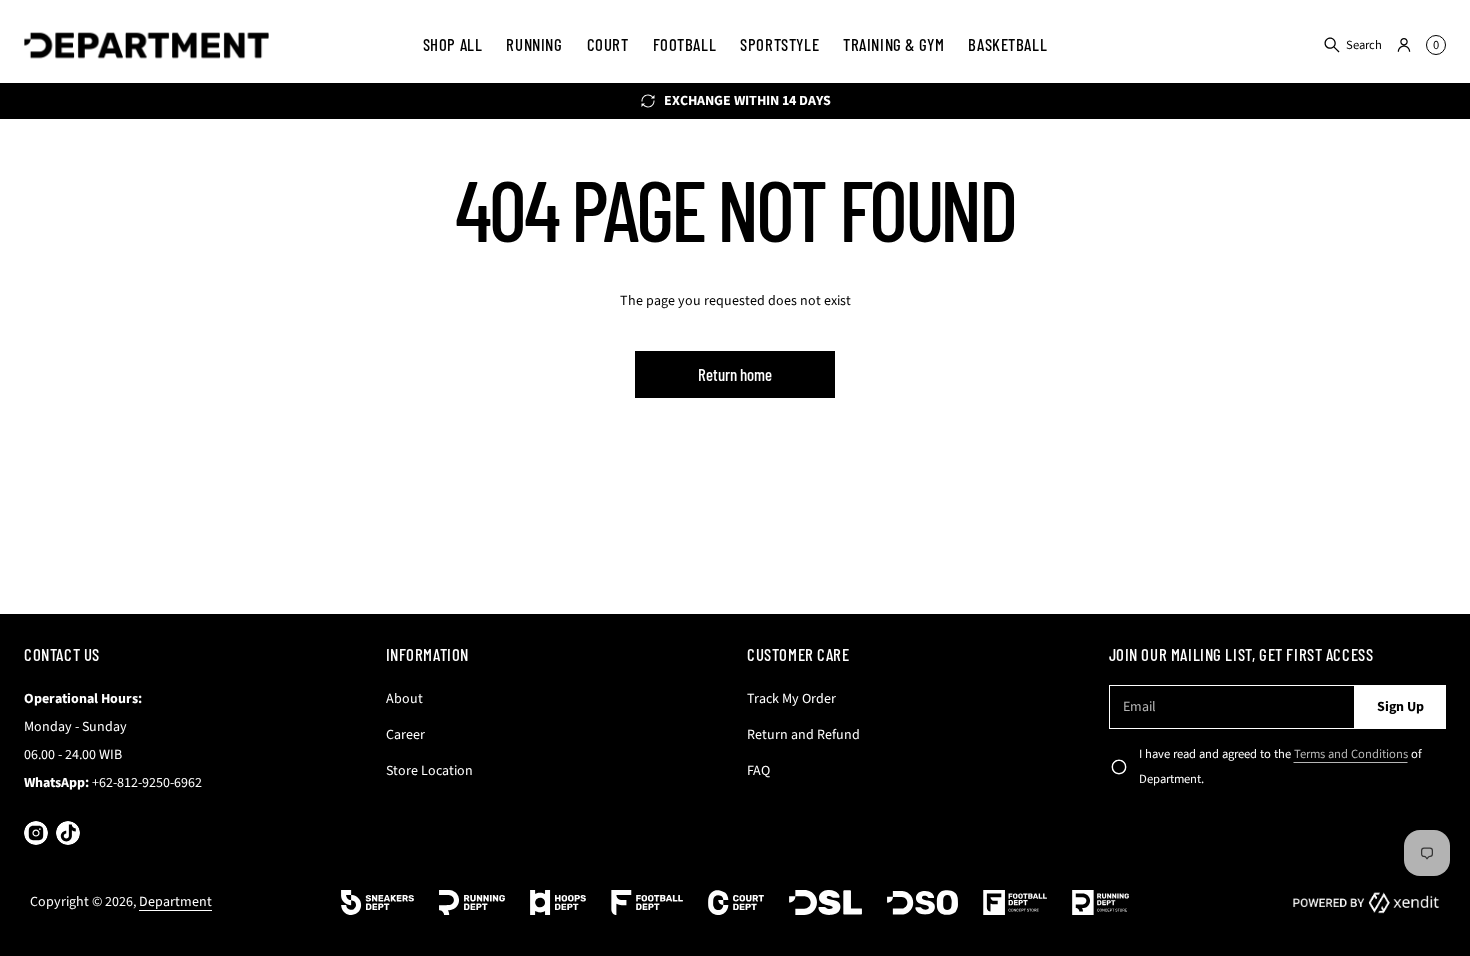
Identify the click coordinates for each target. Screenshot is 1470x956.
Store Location (429, 771)
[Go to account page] (1404, 45)
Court (608, 44)
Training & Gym (893, 44)
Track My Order (791, 699)
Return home (735, 374)
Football (685, 44)
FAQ (758, 771)
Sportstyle (779, 44)
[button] (1352, 45)
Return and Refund (803, 735)
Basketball (1007, 44)
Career (405, 735)
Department (175, 902)
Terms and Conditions (1351, 754)
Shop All (453, 44)
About (404, 699)
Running (534, 44)
